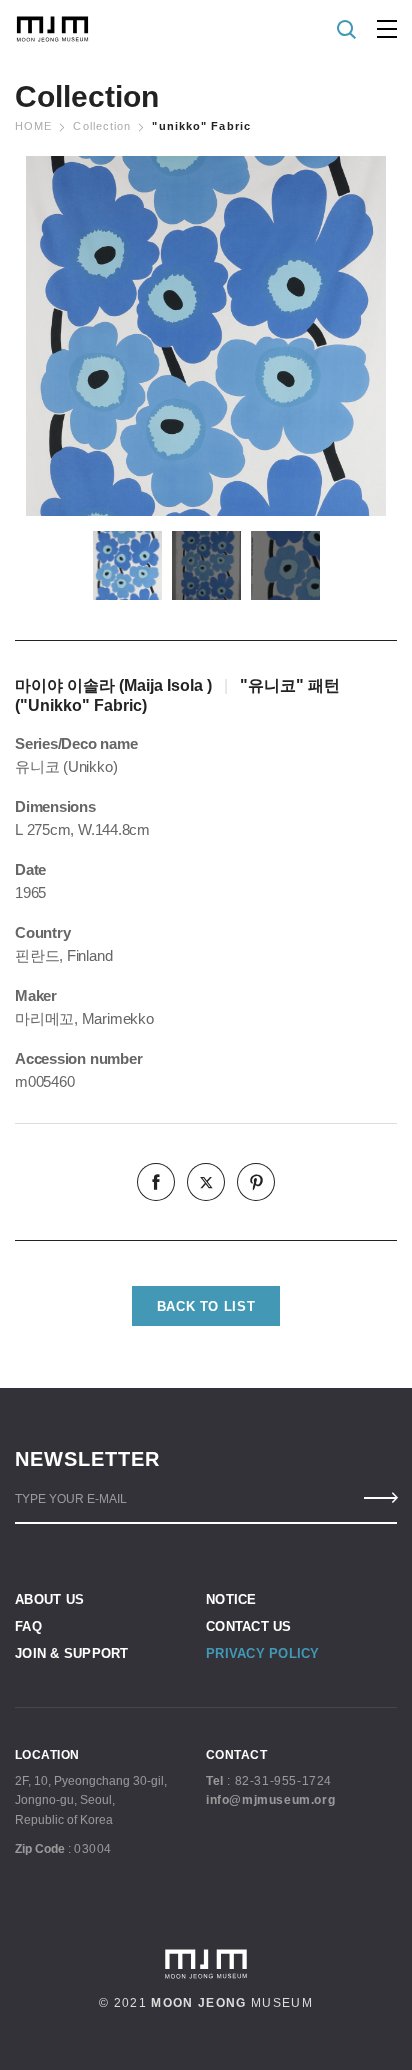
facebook (156, 1182)
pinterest (256, 1182)
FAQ (28, 1626)
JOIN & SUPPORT (72, 1653)
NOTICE (231, 1599)
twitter (206, 1182)
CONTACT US (249, 1626)
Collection (102, 126)
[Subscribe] (379, 1498)
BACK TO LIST (206, 1306)
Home (33, 126)
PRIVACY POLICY (263, 1653)
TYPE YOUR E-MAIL (71, 1499)
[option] (206, 336)
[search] (347, 29)
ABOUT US (49, 1599)
